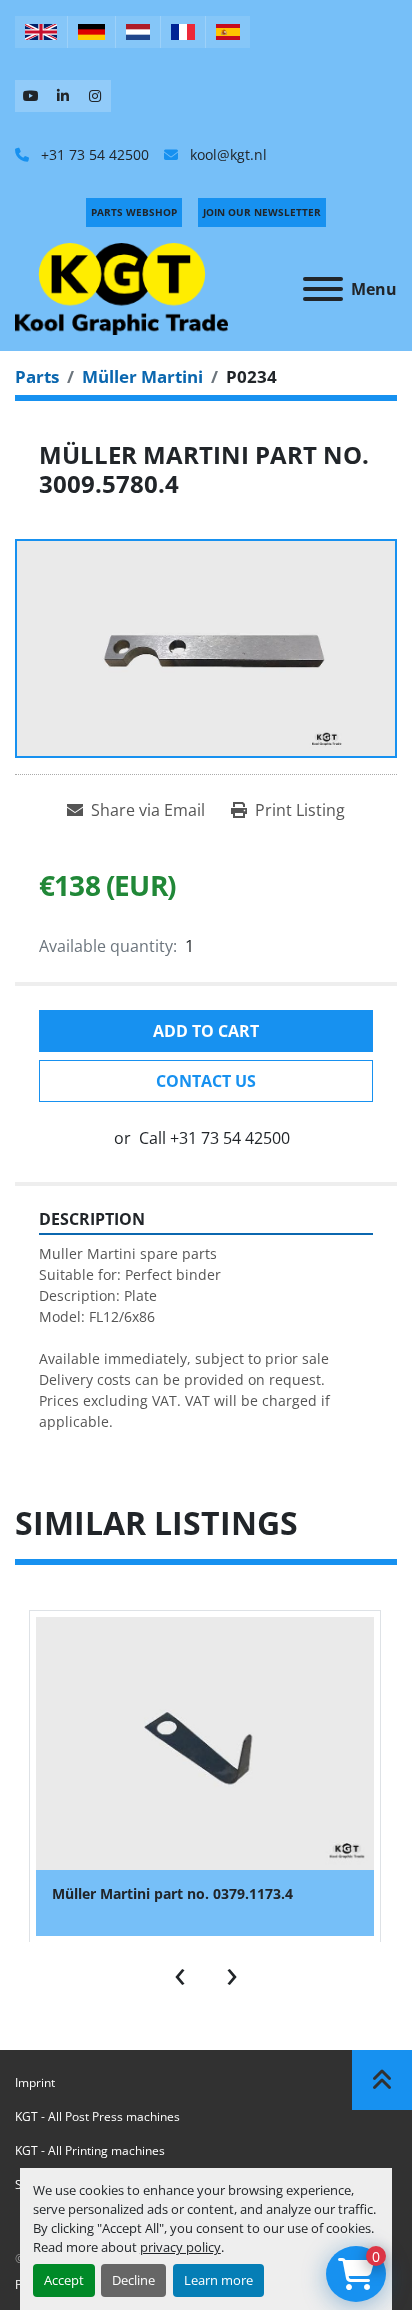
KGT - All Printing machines (90, 2150)
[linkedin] (63, 96)
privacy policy (180, 2247)
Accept (64, 2280)
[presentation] (180, 1972)
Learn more (218, 2280)
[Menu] (323, 289)
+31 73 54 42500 (93, 154)
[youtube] (31, 96)
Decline (133, 2280)
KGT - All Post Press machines (97, 2116)
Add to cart (206, 1031)
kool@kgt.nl (226, 154)
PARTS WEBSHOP (134, 212)
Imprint (35, 2082)
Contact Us (206, 1081)
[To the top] (382, 2080)
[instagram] (95, 96)
